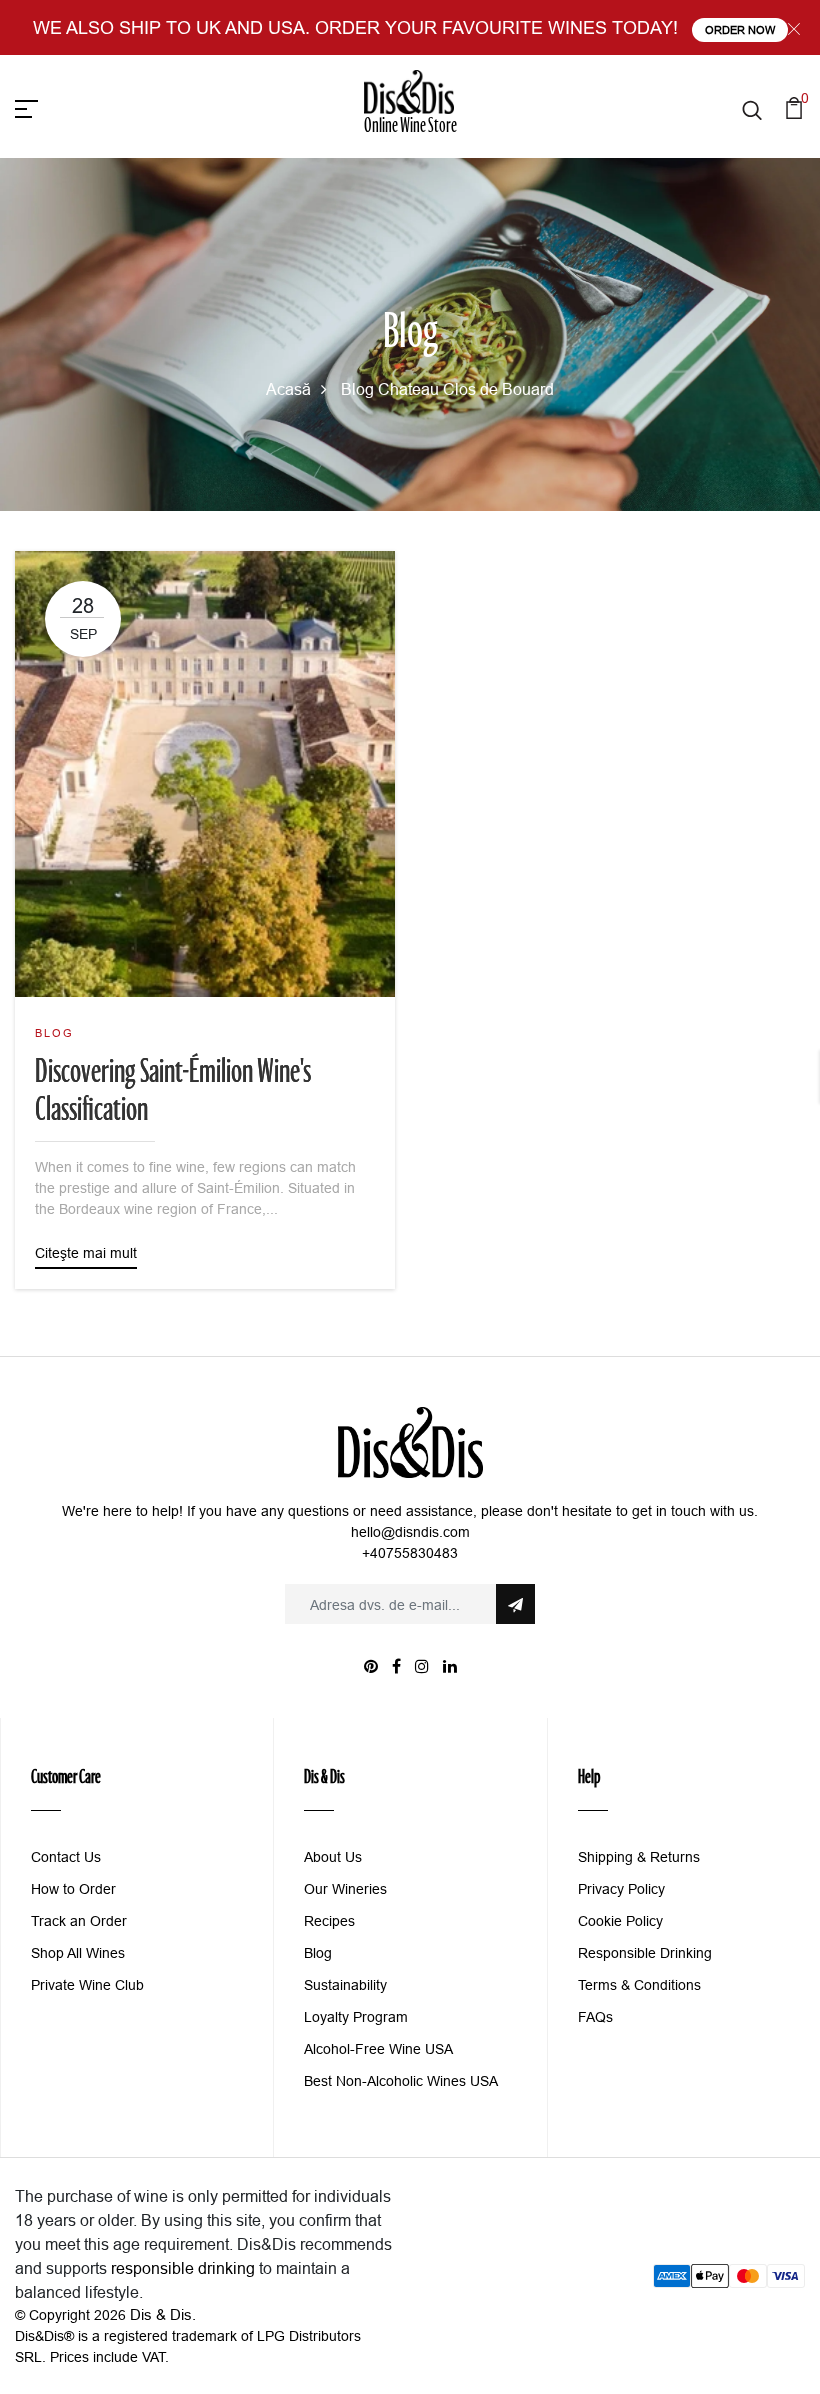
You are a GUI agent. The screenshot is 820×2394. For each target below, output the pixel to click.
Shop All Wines (78, 1953)
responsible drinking (183, 2268)
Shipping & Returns (639, 1857)
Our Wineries (345, 1889)
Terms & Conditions (639, 1985)
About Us (333, 1857)
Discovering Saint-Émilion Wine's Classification (173, 1093)
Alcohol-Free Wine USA (378, 2049)
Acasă (288, 389)
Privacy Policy (621, 1889)
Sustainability (345, 1985)
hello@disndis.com (410, 1532)
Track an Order (79, 1921)
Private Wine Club (87, 1985)
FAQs (595, 2017)
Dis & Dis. (163, 2314)
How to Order (73, 1889)
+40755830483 (410, 1553)
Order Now (740, 30)
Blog (357, 389)
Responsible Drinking (645, 1953)
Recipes (329, 1921)
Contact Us (66, 1857)
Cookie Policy (620, 1921)
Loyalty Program (356, 2017)
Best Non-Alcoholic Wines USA (401, 2081)
